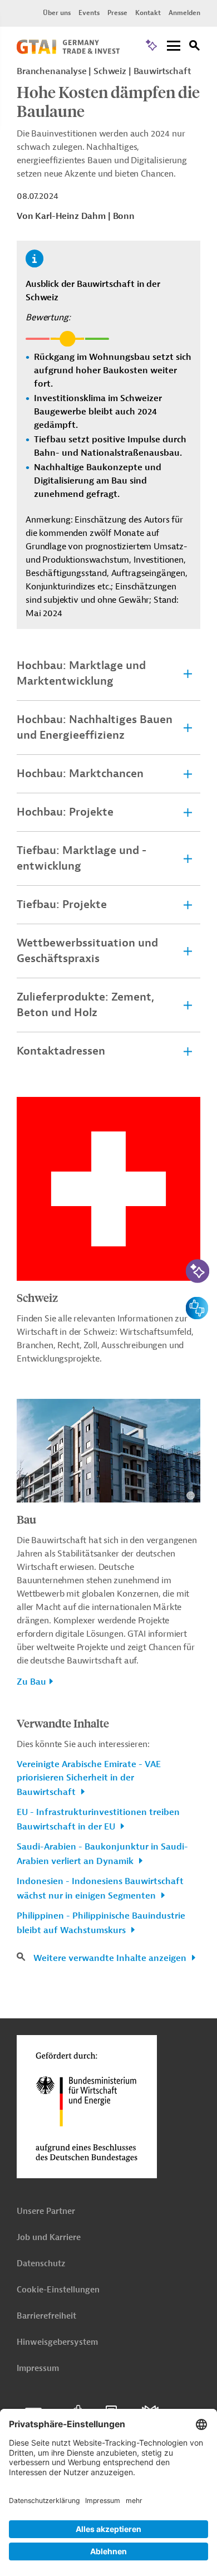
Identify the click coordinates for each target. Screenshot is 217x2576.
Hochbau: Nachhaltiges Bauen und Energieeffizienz (95, 727)
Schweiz (37, 1297)
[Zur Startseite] (68, 51)
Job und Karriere (49, 2238)
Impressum (38, 2368)
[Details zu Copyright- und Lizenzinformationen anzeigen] (191, 1496)
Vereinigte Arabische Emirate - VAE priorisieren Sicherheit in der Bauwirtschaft (89, 1778)
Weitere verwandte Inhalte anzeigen (111, 1958)
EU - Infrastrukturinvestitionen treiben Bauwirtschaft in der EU (98, 1819)
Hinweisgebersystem (57, 2342)
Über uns (57, 13)
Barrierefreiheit (46, 2316)
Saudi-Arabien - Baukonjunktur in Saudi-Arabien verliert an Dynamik (102, 1854)
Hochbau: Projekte (65, 812)
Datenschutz (41, 2264)
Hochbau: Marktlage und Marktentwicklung (81, 673)
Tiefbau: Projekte (62, 904)
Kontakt (148, 13)
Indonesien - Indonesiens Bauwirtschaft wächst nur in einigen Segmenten (100, 1889)
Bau (26, 1519)
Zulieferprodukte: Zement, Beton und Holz (85, 1005)
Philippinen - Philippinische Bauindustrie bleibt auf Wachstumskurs (101, 1923)
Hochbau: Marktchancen (80, 774)
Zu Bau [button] (31, 1682)
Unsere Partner (46, 2211)
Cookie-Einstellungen (58, 2290)
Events (89, 13)
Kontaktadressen (61, 1051)
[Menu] (174, 47)
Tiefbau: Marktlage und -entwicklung (82, 858)
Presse (117, 13)
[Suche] (195, 47)
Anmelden (184, 13)
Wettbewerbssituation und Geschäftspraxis (87, 951)
